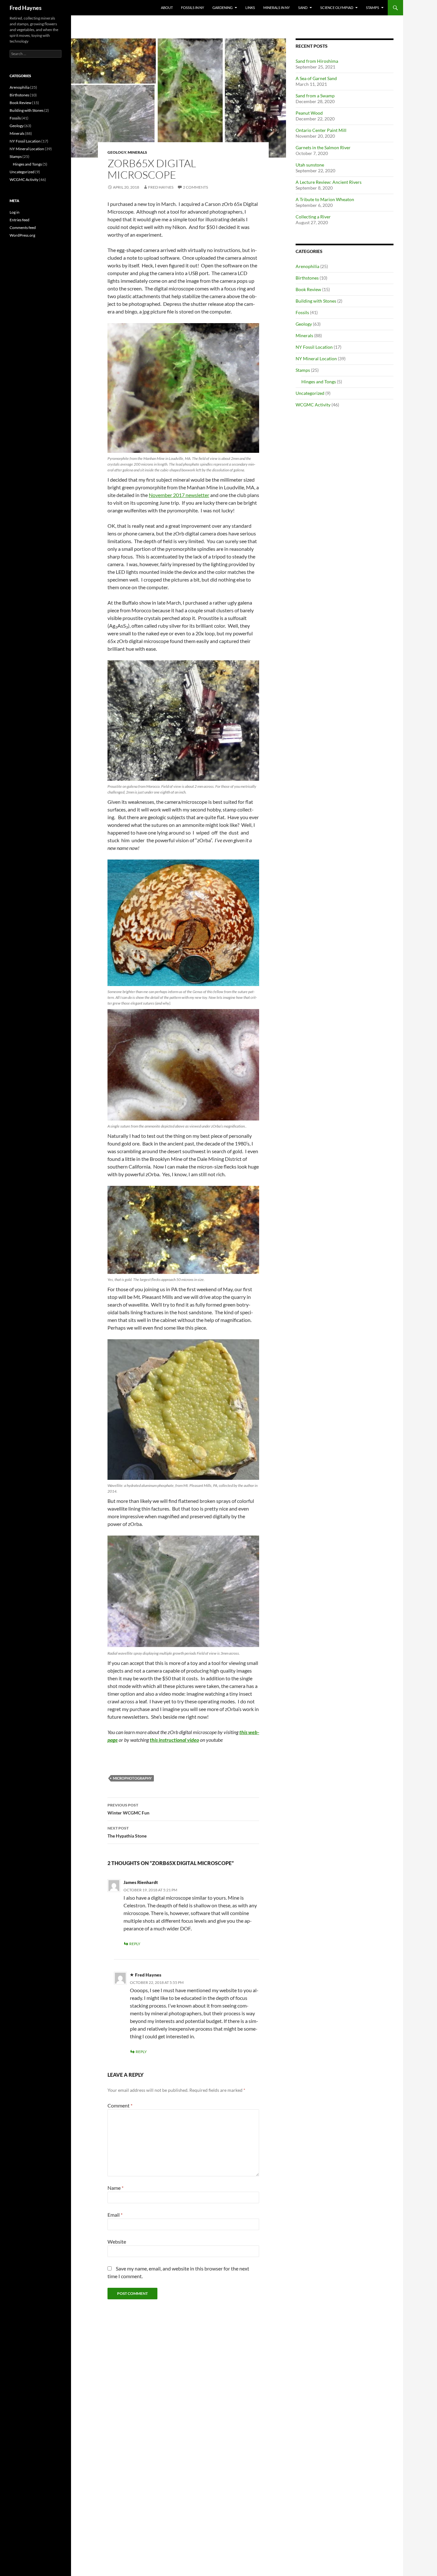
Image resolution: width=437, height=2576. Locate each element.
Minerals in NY (277, 8)
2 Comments (195, 187)
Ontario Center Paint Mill (321, 130)
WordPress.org (22, 235)
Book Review (308, 289)
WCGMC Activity (313, 405)
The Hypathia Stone (127, 1832)
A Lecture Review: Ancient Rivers (329, 182)
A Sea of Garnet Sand (316, 78)
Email (115, 2215)
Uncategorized (310, 393)
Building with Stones (316, 301)
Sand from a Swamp (315, 96)
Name (115, 2188)
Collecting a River (313, 217)
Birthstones (307, 278)
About (167, 8)
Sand (303, 8)
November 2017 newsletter (179, 495)
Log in (15, 212)
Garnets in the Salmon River (323, 147)
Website (117, 2242)
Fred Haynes (26, 8)
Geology (117, 152)
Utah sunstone (310, 165)
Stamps (373, 8)
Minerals (137, 152)
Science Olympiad (337, 8)
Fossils (302, 312)
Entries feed (20, 220)
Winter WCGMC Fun (128, 1809)
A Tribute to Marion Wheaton (325, 199)
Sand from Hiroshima (317, 61)
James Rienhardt (141, 1882)
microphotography (132, 1778)
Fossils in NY (193, 8)
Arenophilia (307, 266)
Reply (135, 1944)
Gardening (222, 8)
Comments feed (23, 228)
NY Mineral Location (316, 359)
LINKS (250, 8)
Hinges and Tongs (319, 382)
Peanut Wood (309, 113)
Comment (120, 2105)
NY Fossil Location (314, 347)
